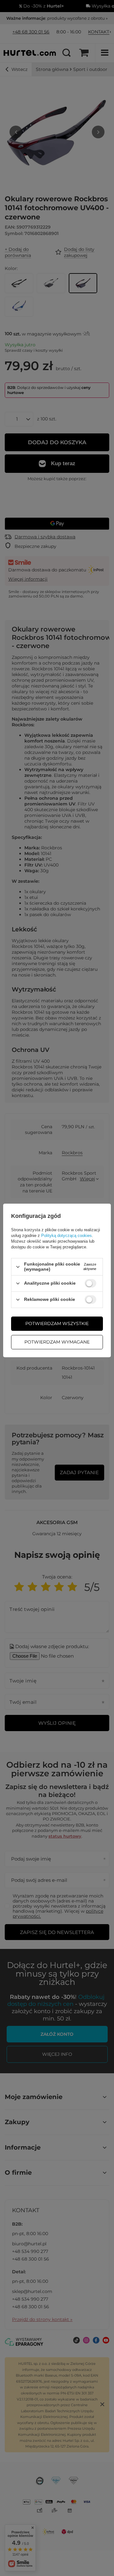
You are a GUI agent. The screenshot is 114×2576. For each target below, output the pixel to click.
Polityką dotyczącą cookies (66, 1236)
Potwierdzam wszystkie (57, 1323)
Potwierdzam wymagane (57, 1342)
